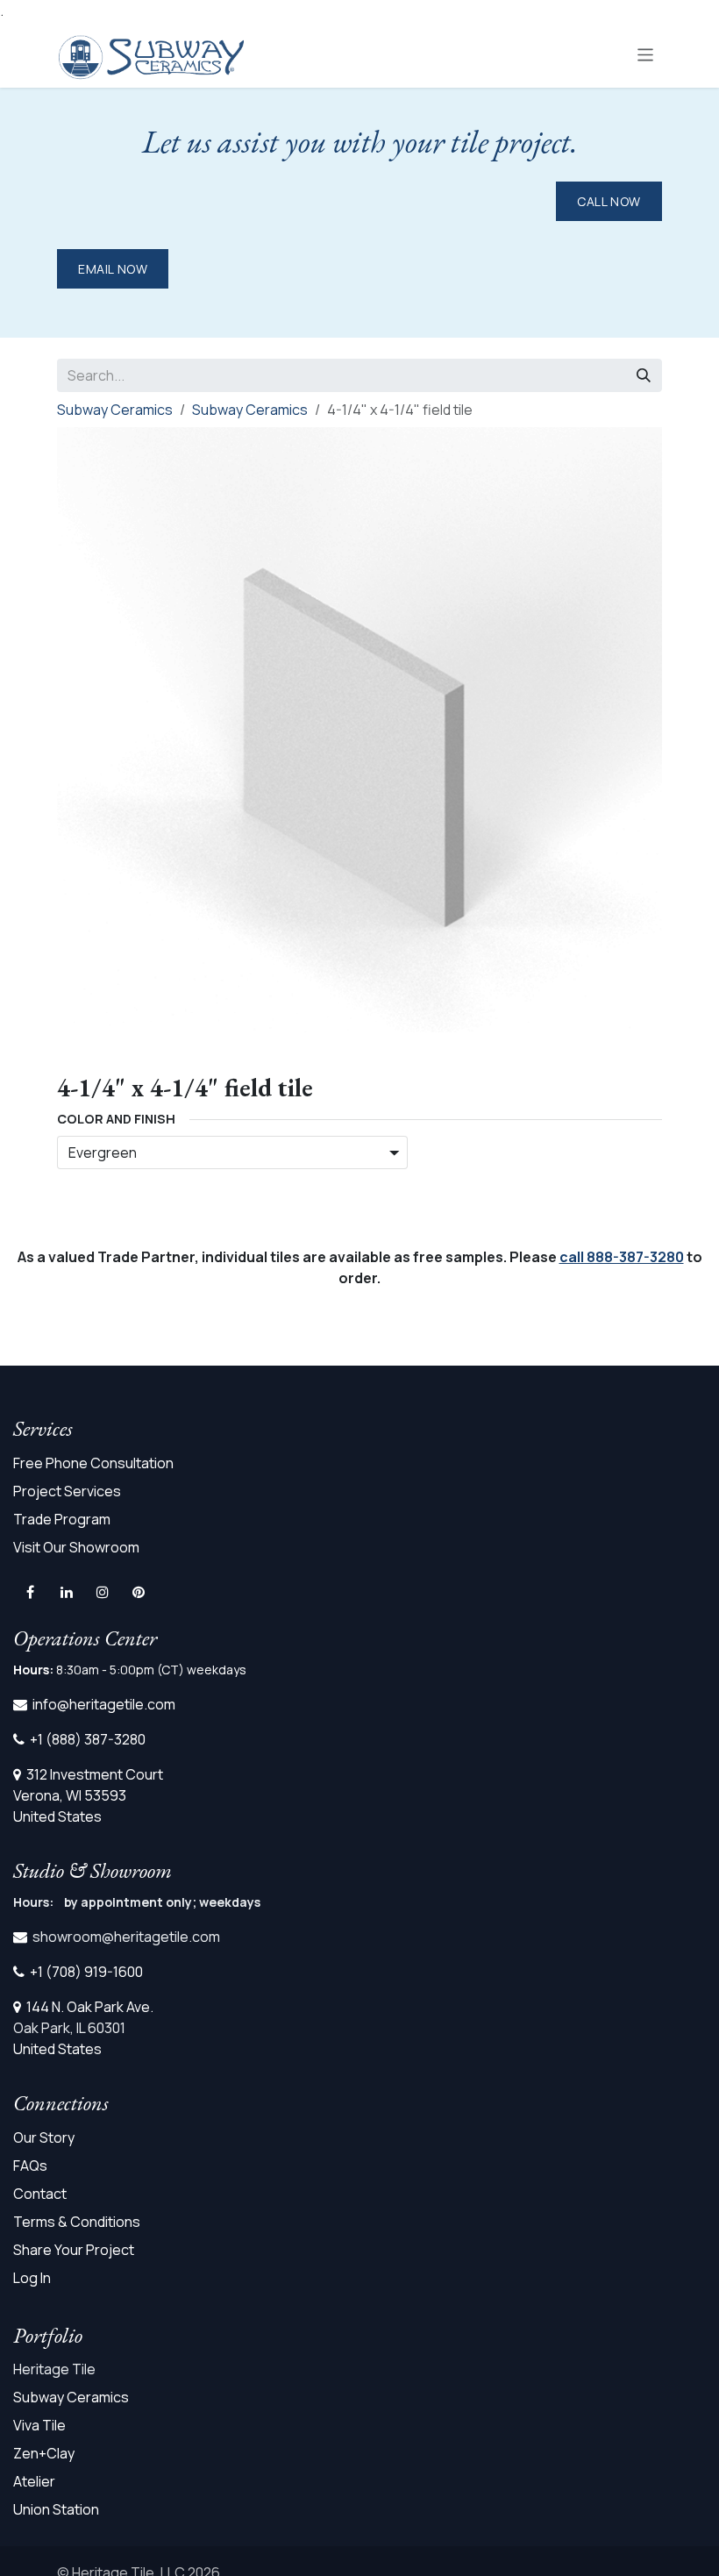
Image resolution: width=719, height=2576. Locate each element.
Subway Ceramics (115, 410)
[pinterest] (139, 1592)
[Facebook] (30, 1592)
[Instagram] (103, 1592)
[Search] (644, 375)
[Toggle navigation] (646, 54)
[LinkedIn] (67, 1592)
